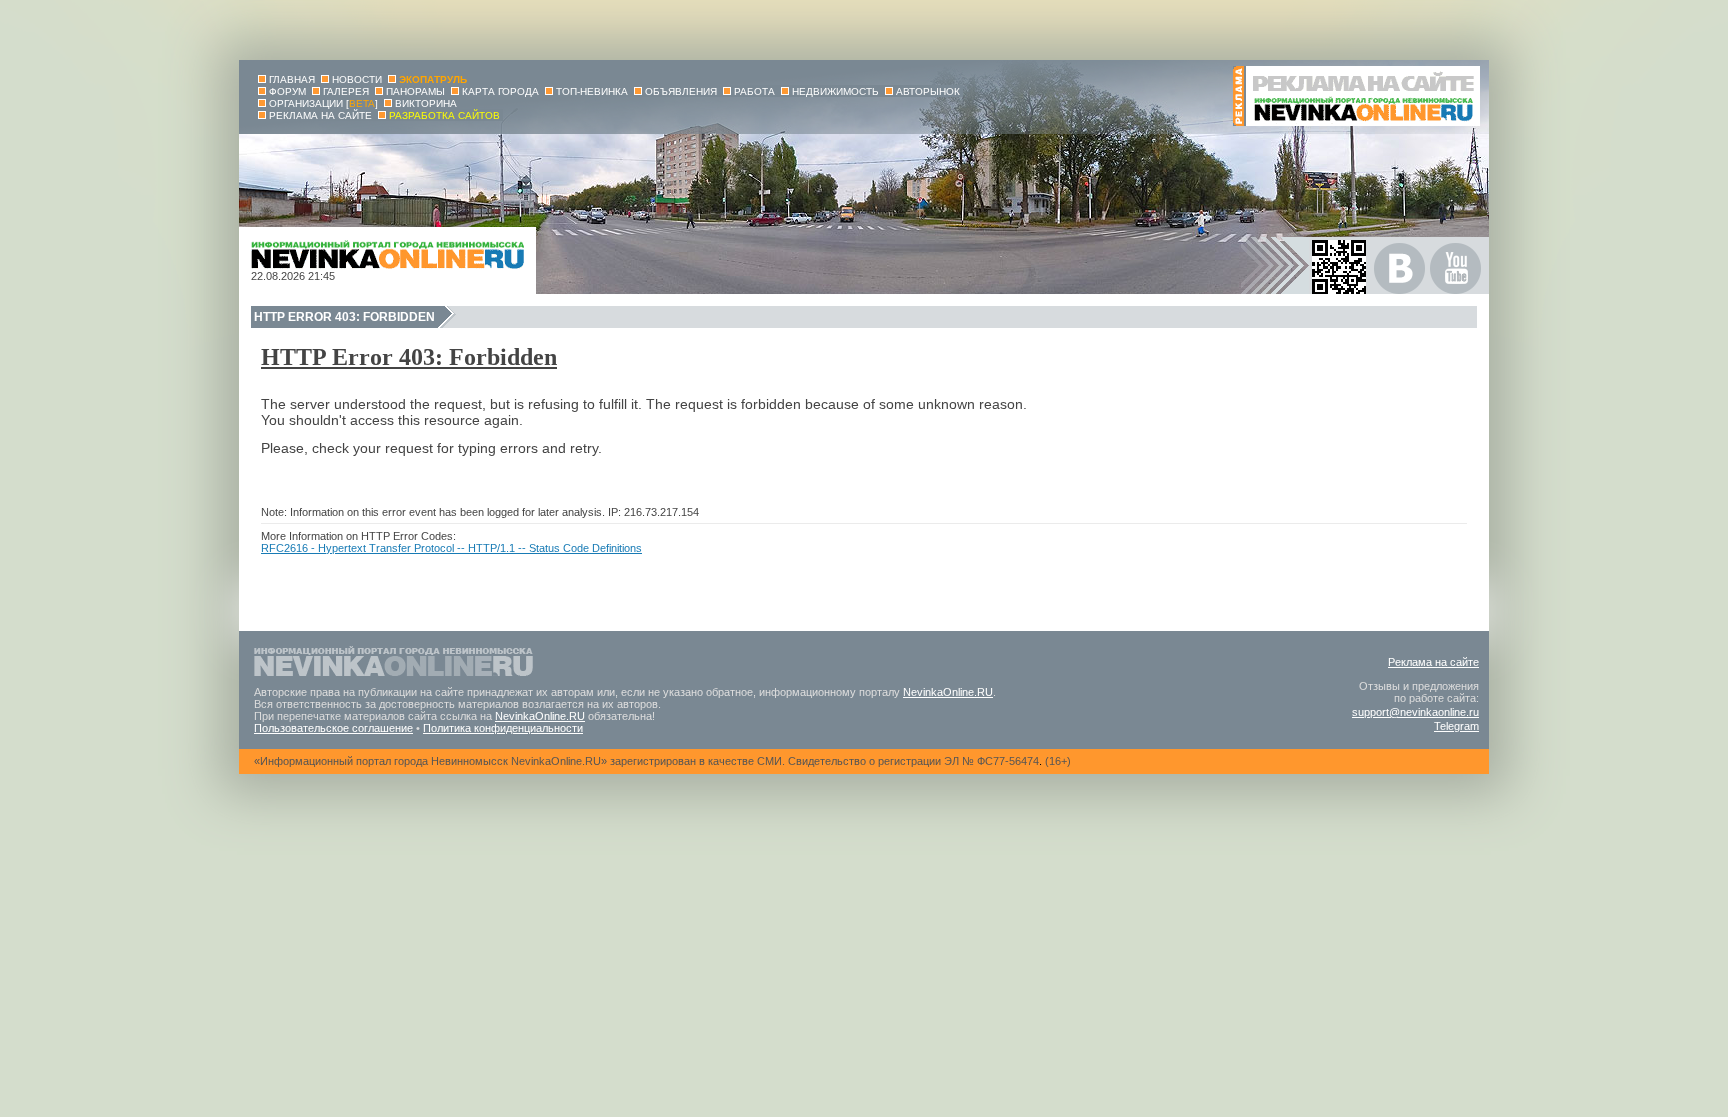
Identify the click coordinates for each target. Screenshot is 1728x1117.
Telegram (1456, 726)
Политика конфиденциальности (503, 728)
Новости (357, 79)
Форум (287, 91)
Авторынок (928, 91)
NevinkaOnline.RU (948, 692)
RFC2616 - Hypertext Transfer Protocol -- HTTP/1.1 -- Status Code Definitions (451, 548)
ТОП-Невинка (592, 91)
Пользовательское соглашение (333, 728)
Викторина (426, 103)
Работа (754, 91)
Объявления (681, 91)
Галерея (346, 91)
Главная (292, 79)
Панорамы (415, 91)
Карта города (500, 91)
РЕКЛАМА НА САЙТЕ (320, 115)
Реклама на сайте (1433, 662)
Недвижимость (835, 91)
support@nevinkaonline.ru (1415, 712)
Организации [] (323, 103)
